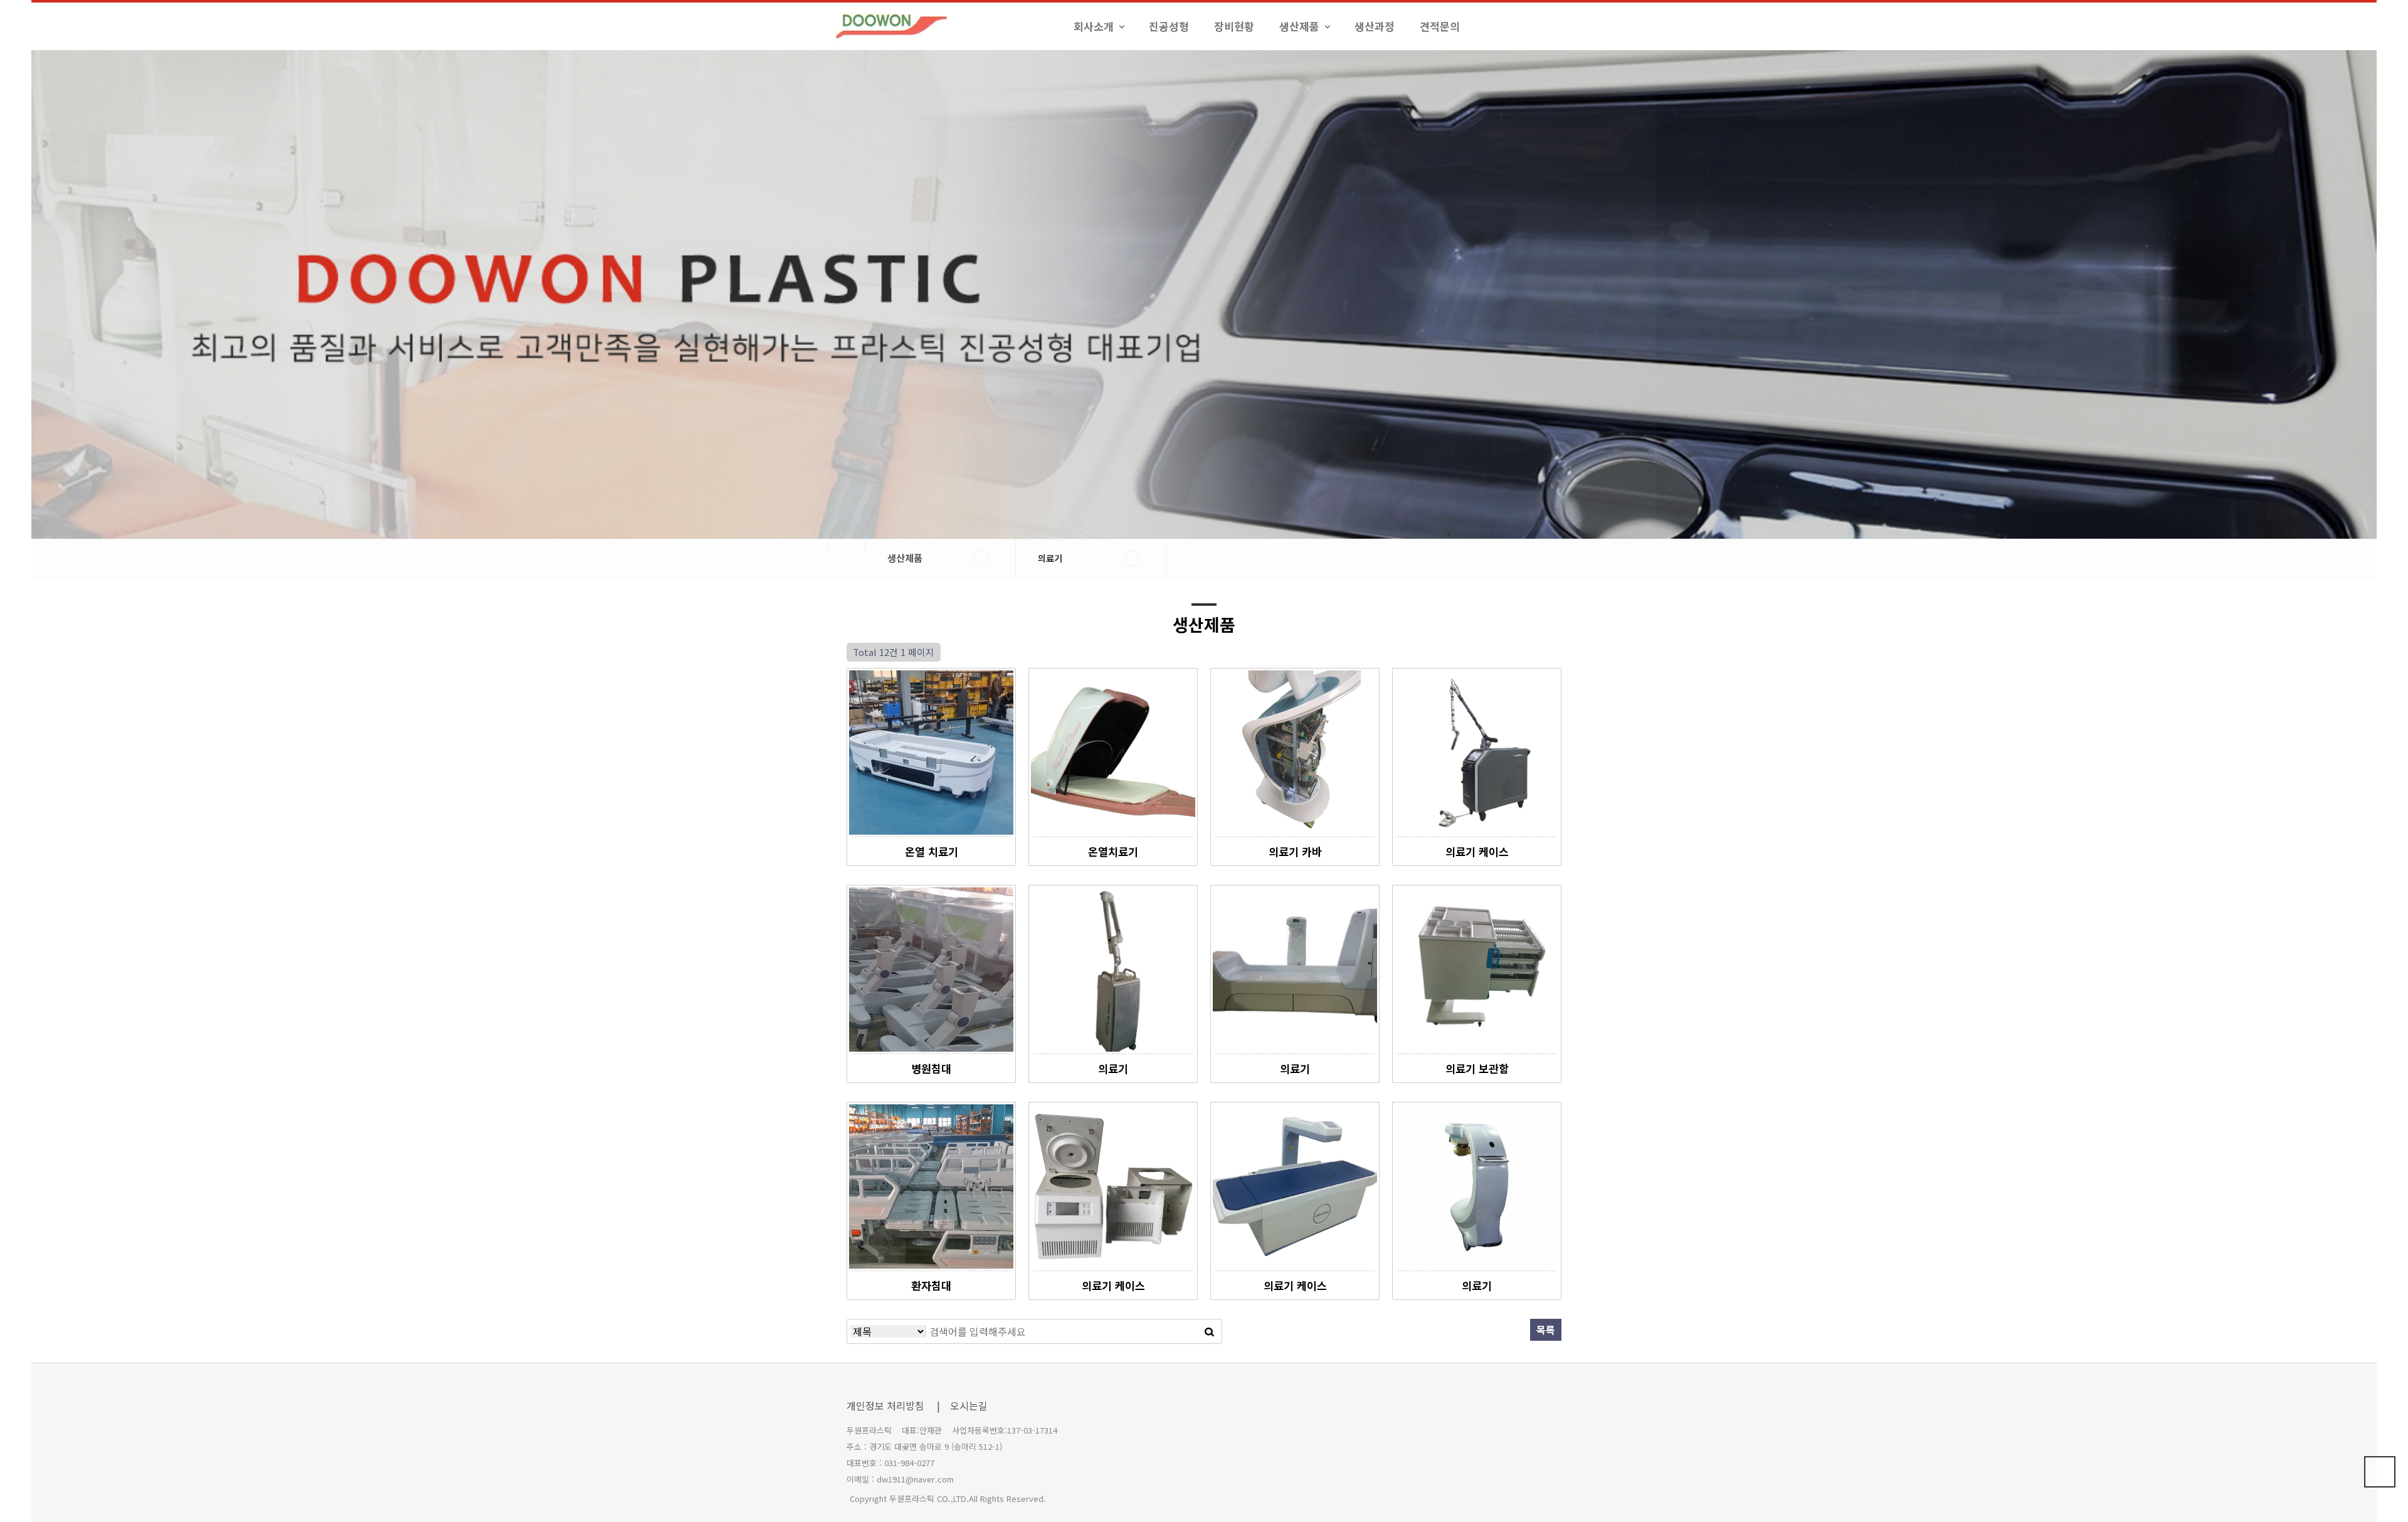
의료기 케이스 (1477, 851)
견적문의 (1440, 26)
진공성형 (1169, 26)
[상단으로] (2380, 1472)
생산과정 (1375, 26)
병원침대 (931, 1068)
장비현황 (1234, 26)
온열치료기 (1113, 851)
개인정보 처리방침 (885, 1405)
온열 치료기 (932, 851)
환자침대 (931, 1285)
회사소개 (1094, 26)
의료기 (1113, 1068)
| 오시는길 (962, 1405)
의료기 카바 (1295, 851)
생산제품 (1299, 26)
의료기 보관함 (1477, 1068)
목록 (1546, 1329)
